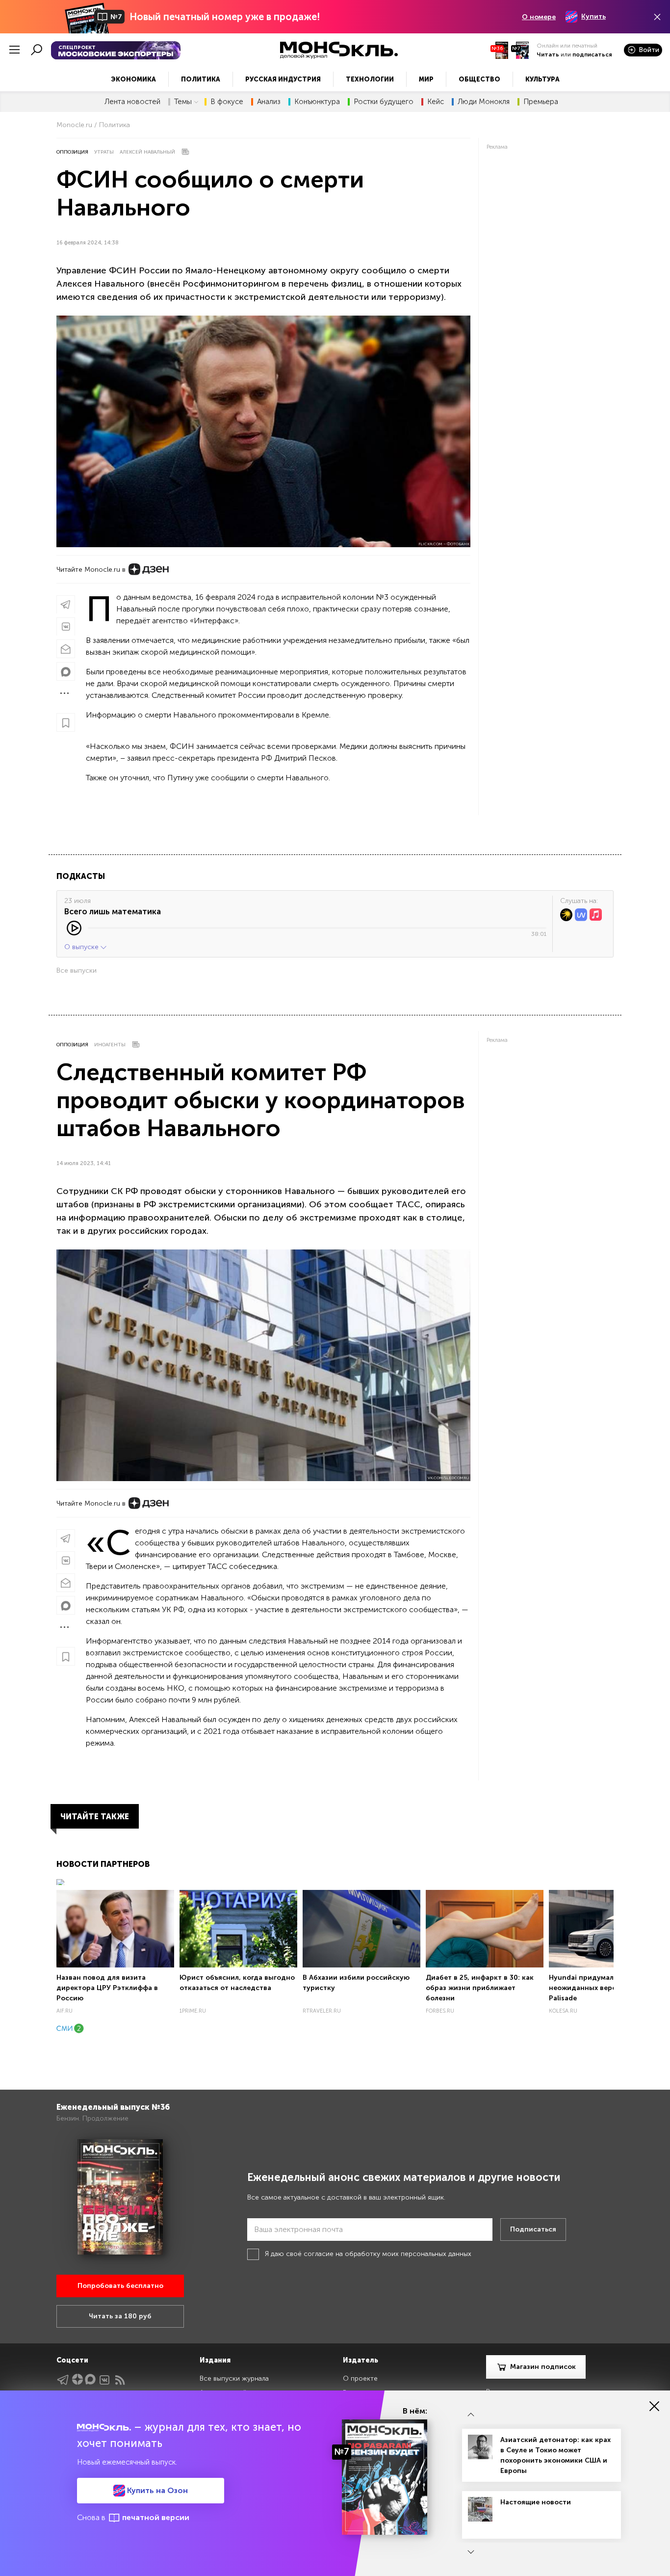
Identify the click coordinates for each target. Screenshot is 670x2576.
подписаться (592, 54)
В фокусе (227, 102)
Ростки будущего (384, 102)
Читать (548, 54)
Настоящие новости (536, 2502)
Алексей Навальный (147, 152)
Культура (542, 79)
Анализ (269, 102)
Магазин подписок (543, 2367)
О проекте (360, 2378)
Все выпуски (77, 970)
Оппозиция (72, 152)
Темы (183, 102)
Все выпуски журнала (234, 2378)
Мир (426, 79)
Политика (201, 79)
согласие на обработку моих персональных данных (387, 2254)
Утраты (104, 152)
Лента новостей (132, 102)
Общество (479, 79)
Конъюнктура (317, 102)
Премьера (541, 102)
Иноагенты (110, 1045)
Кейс (436, 102)
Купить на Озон (156, 2490)
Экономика (133, 79)
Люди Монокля (484, 102)
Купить (593, 16)
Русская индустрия (283, 79)
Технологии (370, 79)
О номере (539, 17)
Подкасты (81, 876)
